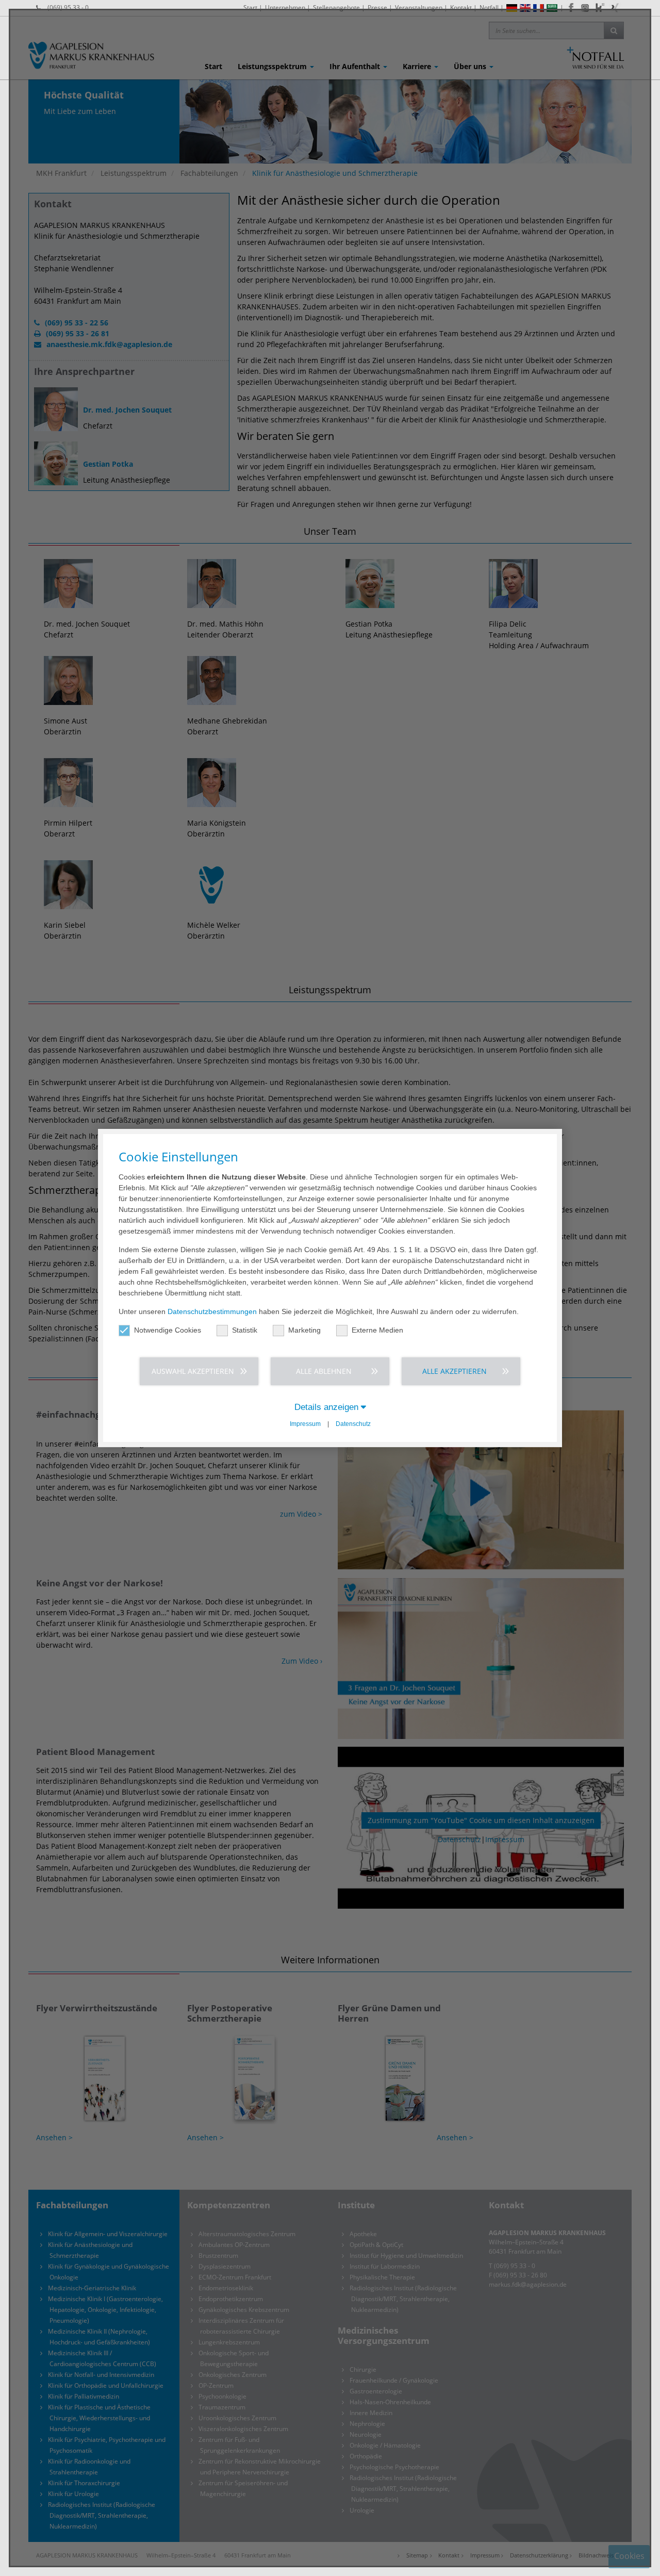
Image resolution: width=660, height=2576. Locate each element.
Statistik (245, 1330)
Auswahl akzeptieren (193, 1371)
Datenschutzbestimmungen (212, 1311)
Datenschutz (353, 1424)
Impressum (305, 1424)
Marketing (304, 1330)
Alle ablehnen (324, 1371)
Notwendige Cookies (168, 1330)
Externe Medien (377, 1330)
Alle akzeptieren (455, 1371)
